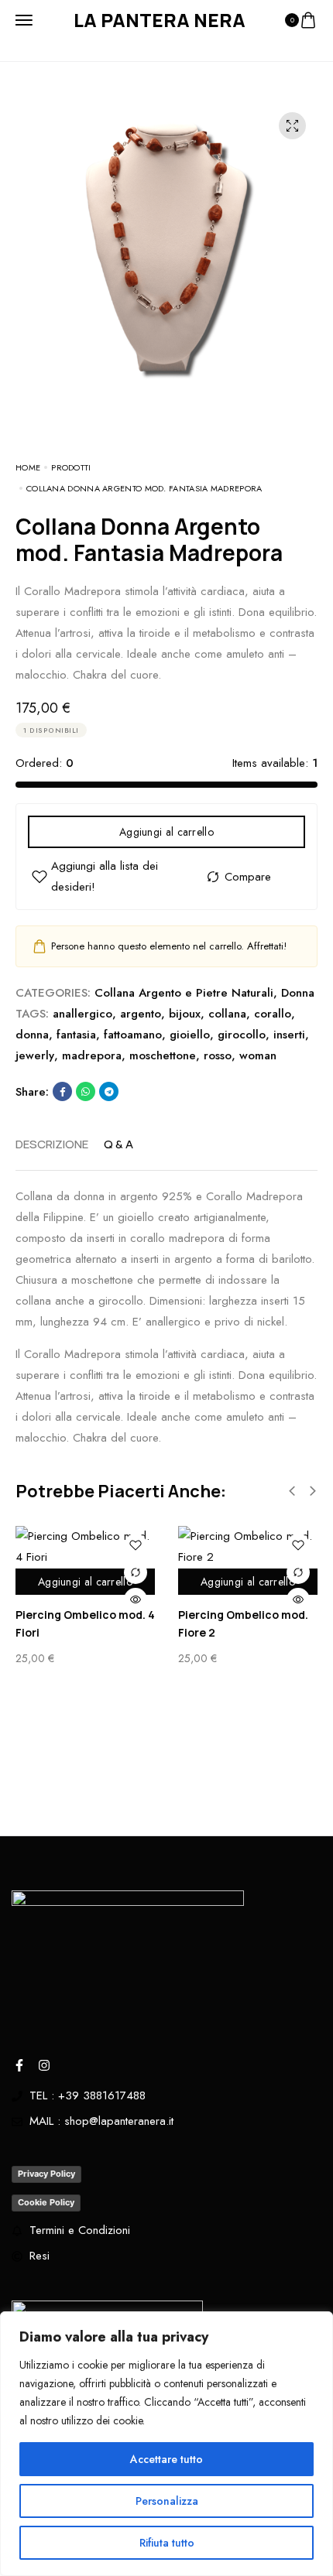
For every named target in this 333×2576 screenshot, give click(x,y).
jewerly (35, 1055)
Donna (298, 993)
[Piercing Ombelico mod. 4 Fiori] (85, 1547)
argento (141, 1014)
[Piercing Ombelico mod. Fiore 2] (248, 1547)
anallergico (82, 1014)
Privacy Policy (46, 2174)
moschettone (163, 1055)
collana (227, 1014)
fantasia (76, 1035)
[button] (292, 1491)
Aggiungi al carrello (166, 832)
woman (258, 1055)
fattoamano (133, 1035)
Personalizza (167, 2501)
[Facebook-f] (19, 2065)
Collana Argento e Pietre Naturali (184, 993)
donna (32, 1035)
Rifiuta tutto (167, 2543)
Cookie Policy (46, 2202)
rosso (218, 1055)
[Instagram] (44, 2065)
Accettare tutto (166, 2459)
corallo (273, 1014)
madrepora (92, 1055)
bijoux (185, 1014)
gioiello (190, 1035)
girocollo (242, 1035)
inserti (289, 1035)
